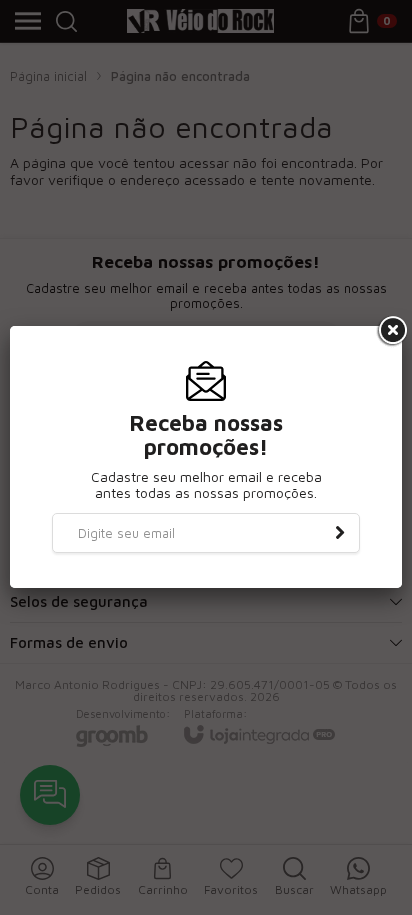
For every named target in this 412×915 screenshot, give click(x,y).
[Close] (391, 331)
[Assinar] (340, 533)
